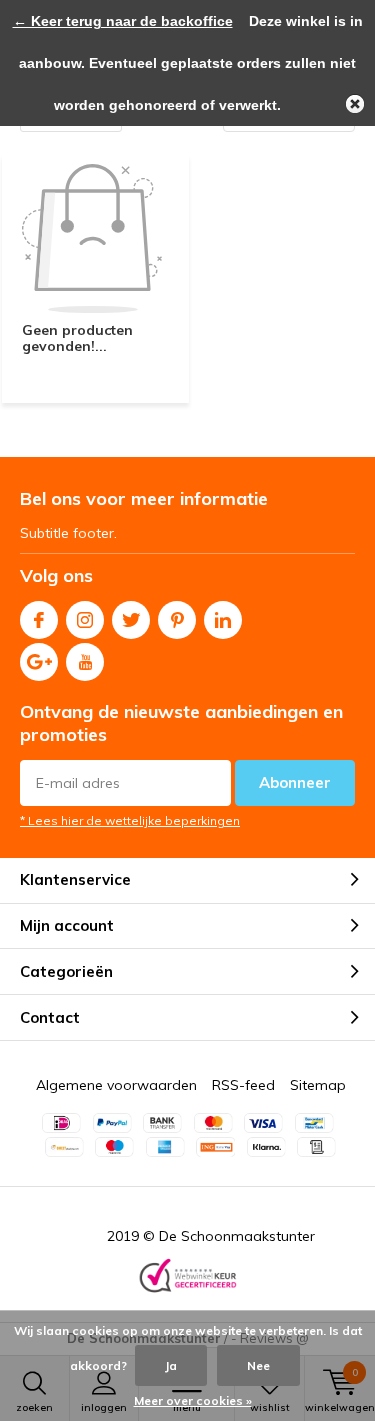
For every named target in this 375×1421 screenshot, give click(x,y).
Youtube (85, 662)
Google (39, 662)
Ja (171, 1365)
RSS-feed (243, 1085)
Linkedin (223, 620)
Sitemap (318, 1085)
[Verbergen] (355, 104)
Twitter (131, 620)
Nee (258, 1365)
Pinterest (177, 620)
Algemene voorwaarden (116, 1085)
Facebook (39, 620)
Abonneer (295, 782)
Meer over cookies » (193, 1400)
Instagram (85, 620)
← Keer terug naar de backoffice (123, 21)
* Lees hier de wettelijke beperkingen (130, 820)
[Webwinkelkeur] (188, 1277)
